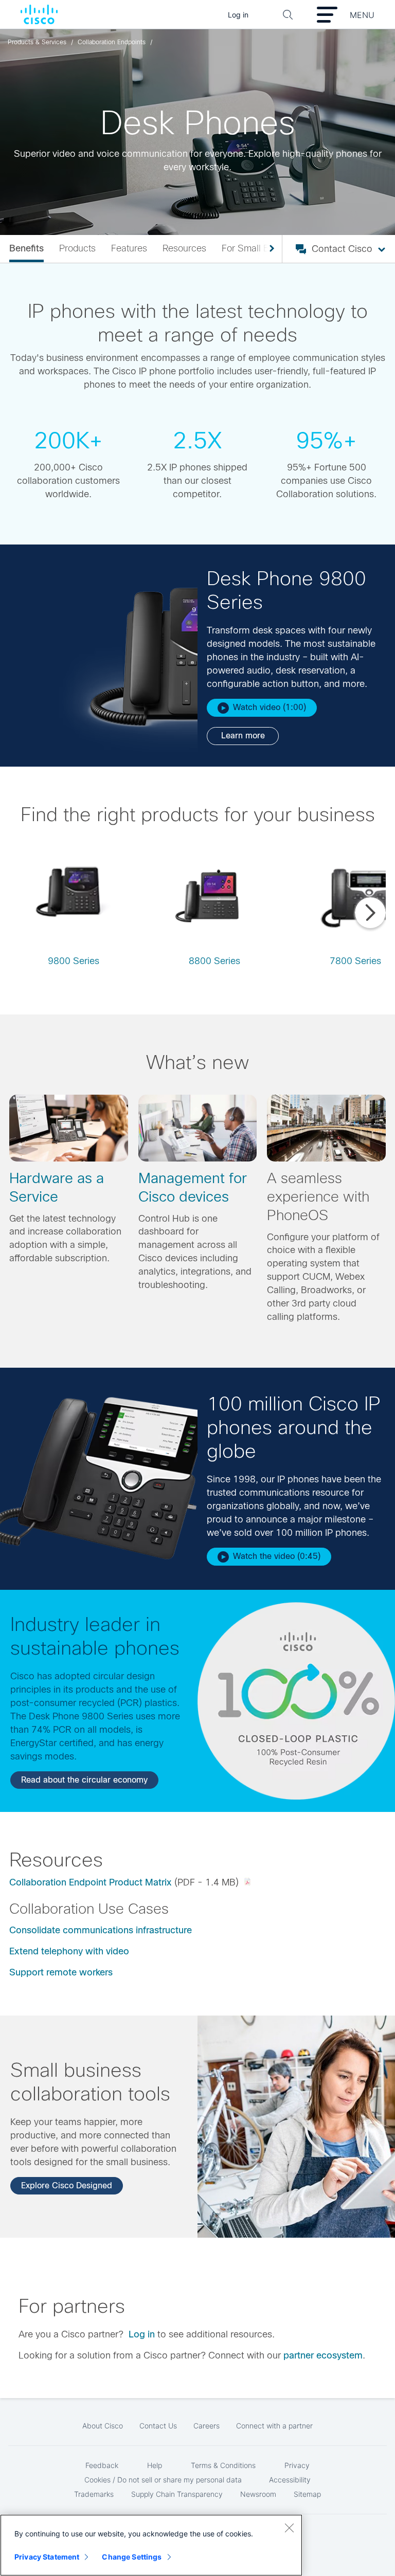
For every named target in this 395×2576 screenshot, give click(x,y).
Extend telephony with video (69, 1951)
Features (129, 248)
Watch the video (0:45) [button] (277, 1556)
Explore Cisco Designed (67, 2185)
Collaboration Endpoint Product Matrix (91, 1882)
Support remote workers (61, 1972)
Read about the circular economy (84, 1780)
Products (77, 248)
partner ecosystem (323, 2355)
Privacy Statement (47, 2557)
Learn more (243, 736)
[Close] (289, 2528)
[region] (151, 2545)
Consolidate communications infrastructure (101, 1930)
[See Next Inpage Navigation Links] (268, 249)
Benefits (26, 248)
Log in (142, 2334)
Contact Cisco (342, 249)
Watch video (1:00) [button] (270, 707)
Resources (184, 248)
